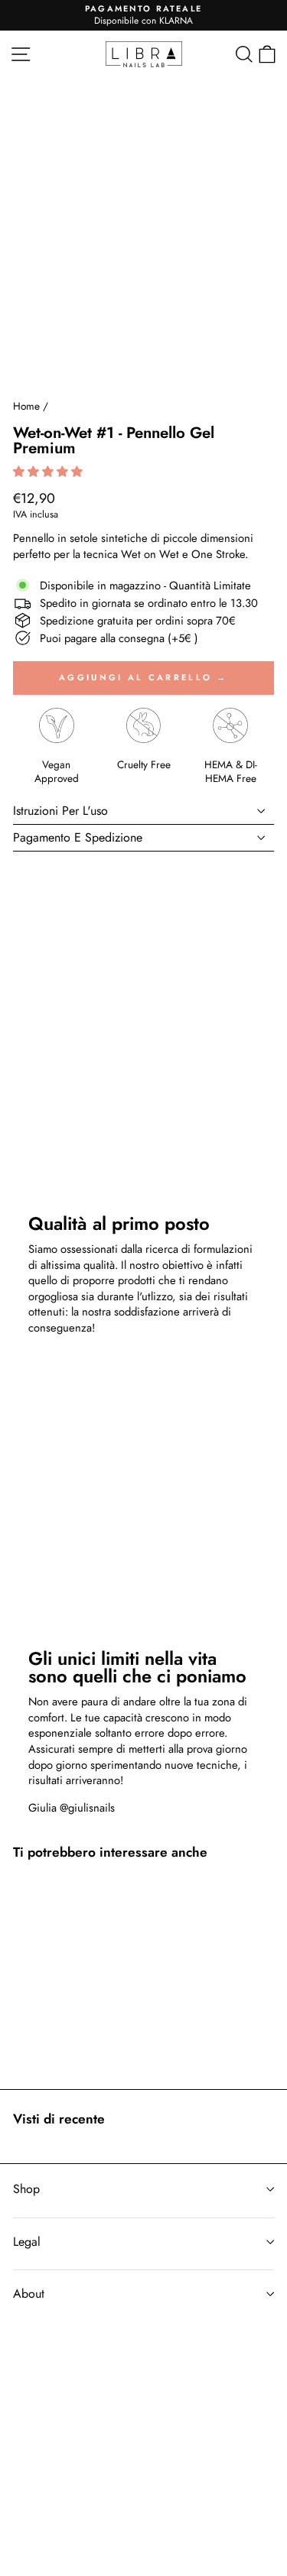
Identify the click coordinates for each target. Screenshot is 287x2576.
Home (26, 406)
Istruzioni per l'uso (60, 811)
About (29, 2294)
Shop (26, 2189)
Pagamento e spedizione (78, 837)
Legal (27, 2242)
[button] (49, 472)
